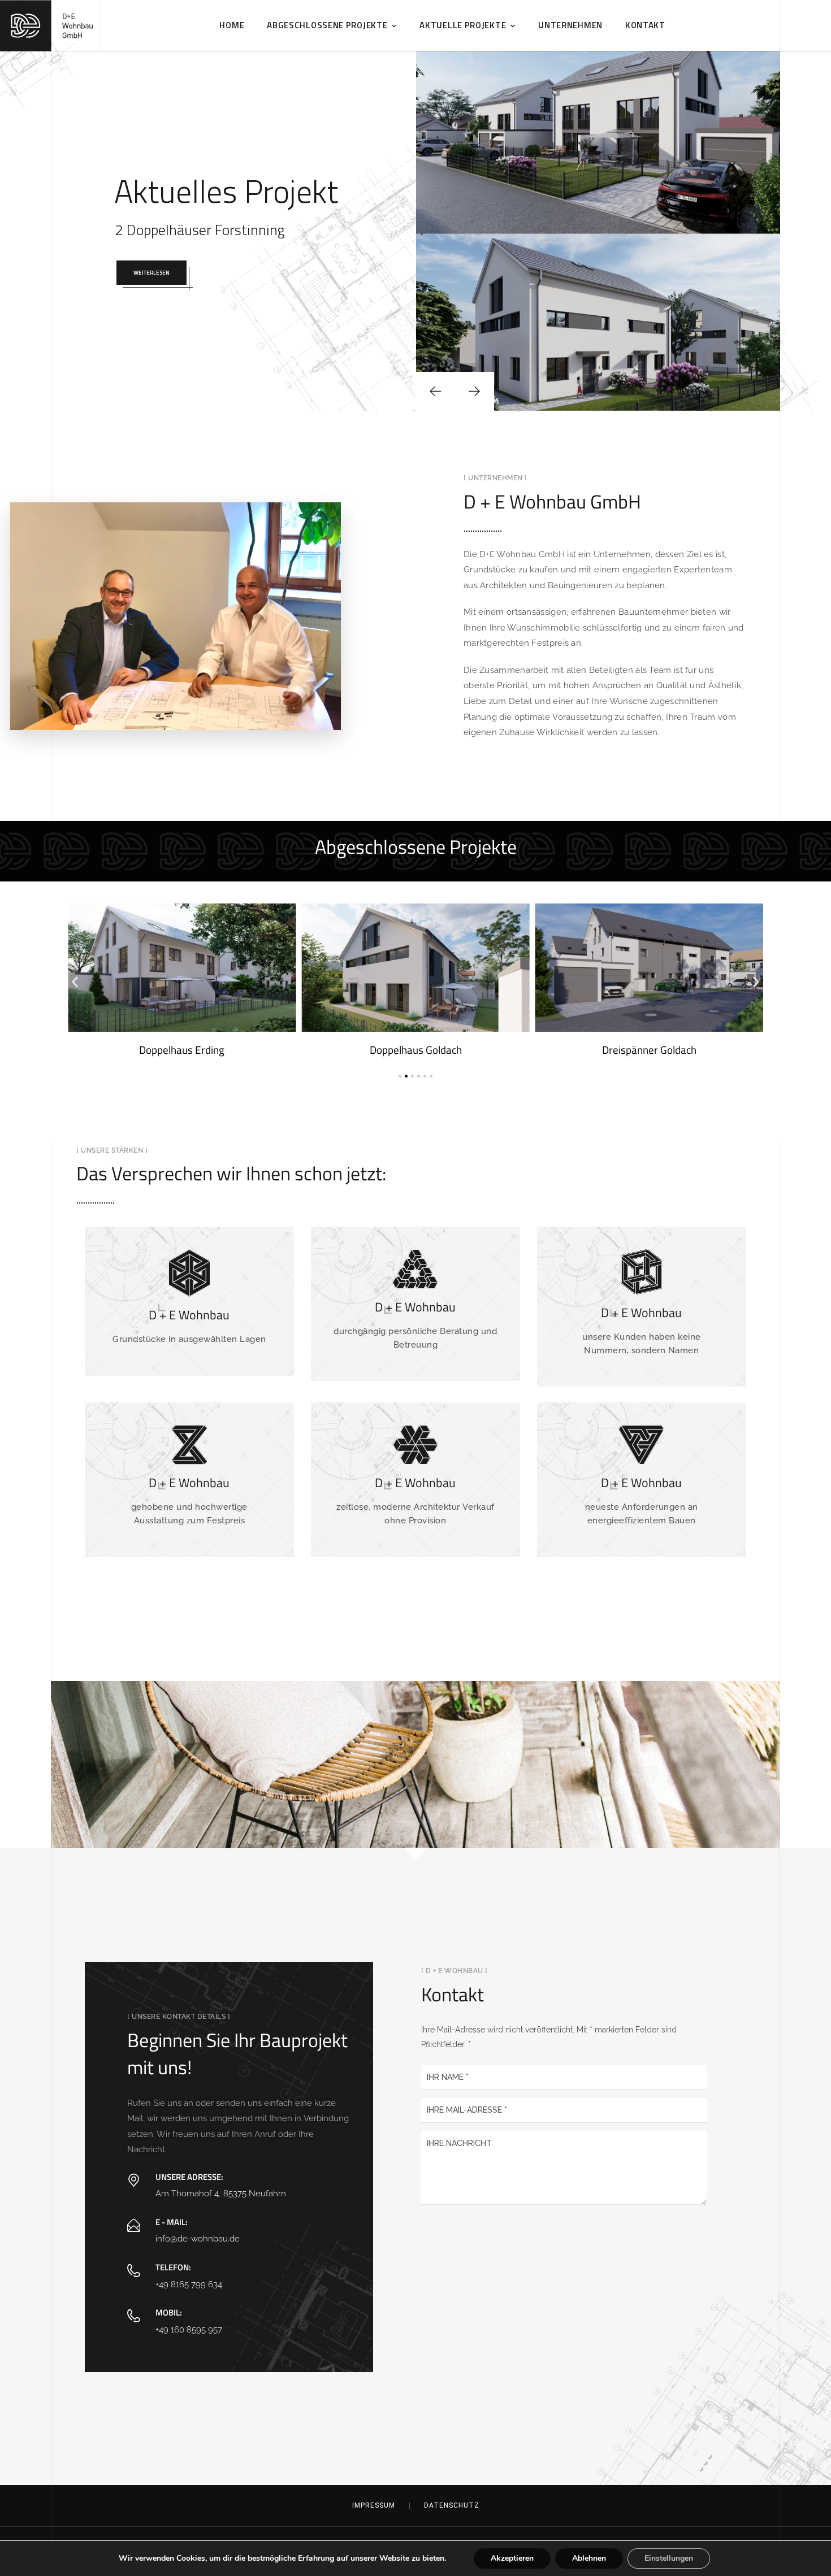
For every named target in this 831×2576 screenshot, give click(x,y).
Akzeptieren (512, 2558)
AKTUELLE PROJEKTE (463, 25)
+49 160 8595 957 (189, 2329)
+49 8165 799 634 (189, 2284)
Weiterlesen (152, 273)
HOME (232, 25)
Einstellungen (669, 2558)
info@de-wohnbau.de (198, 2238)
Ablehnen (589, 2558)
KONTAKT (645, 25)
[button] (75, 982)
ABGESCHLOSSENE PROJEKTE (327, 25)
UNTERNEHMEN (570, 25)
